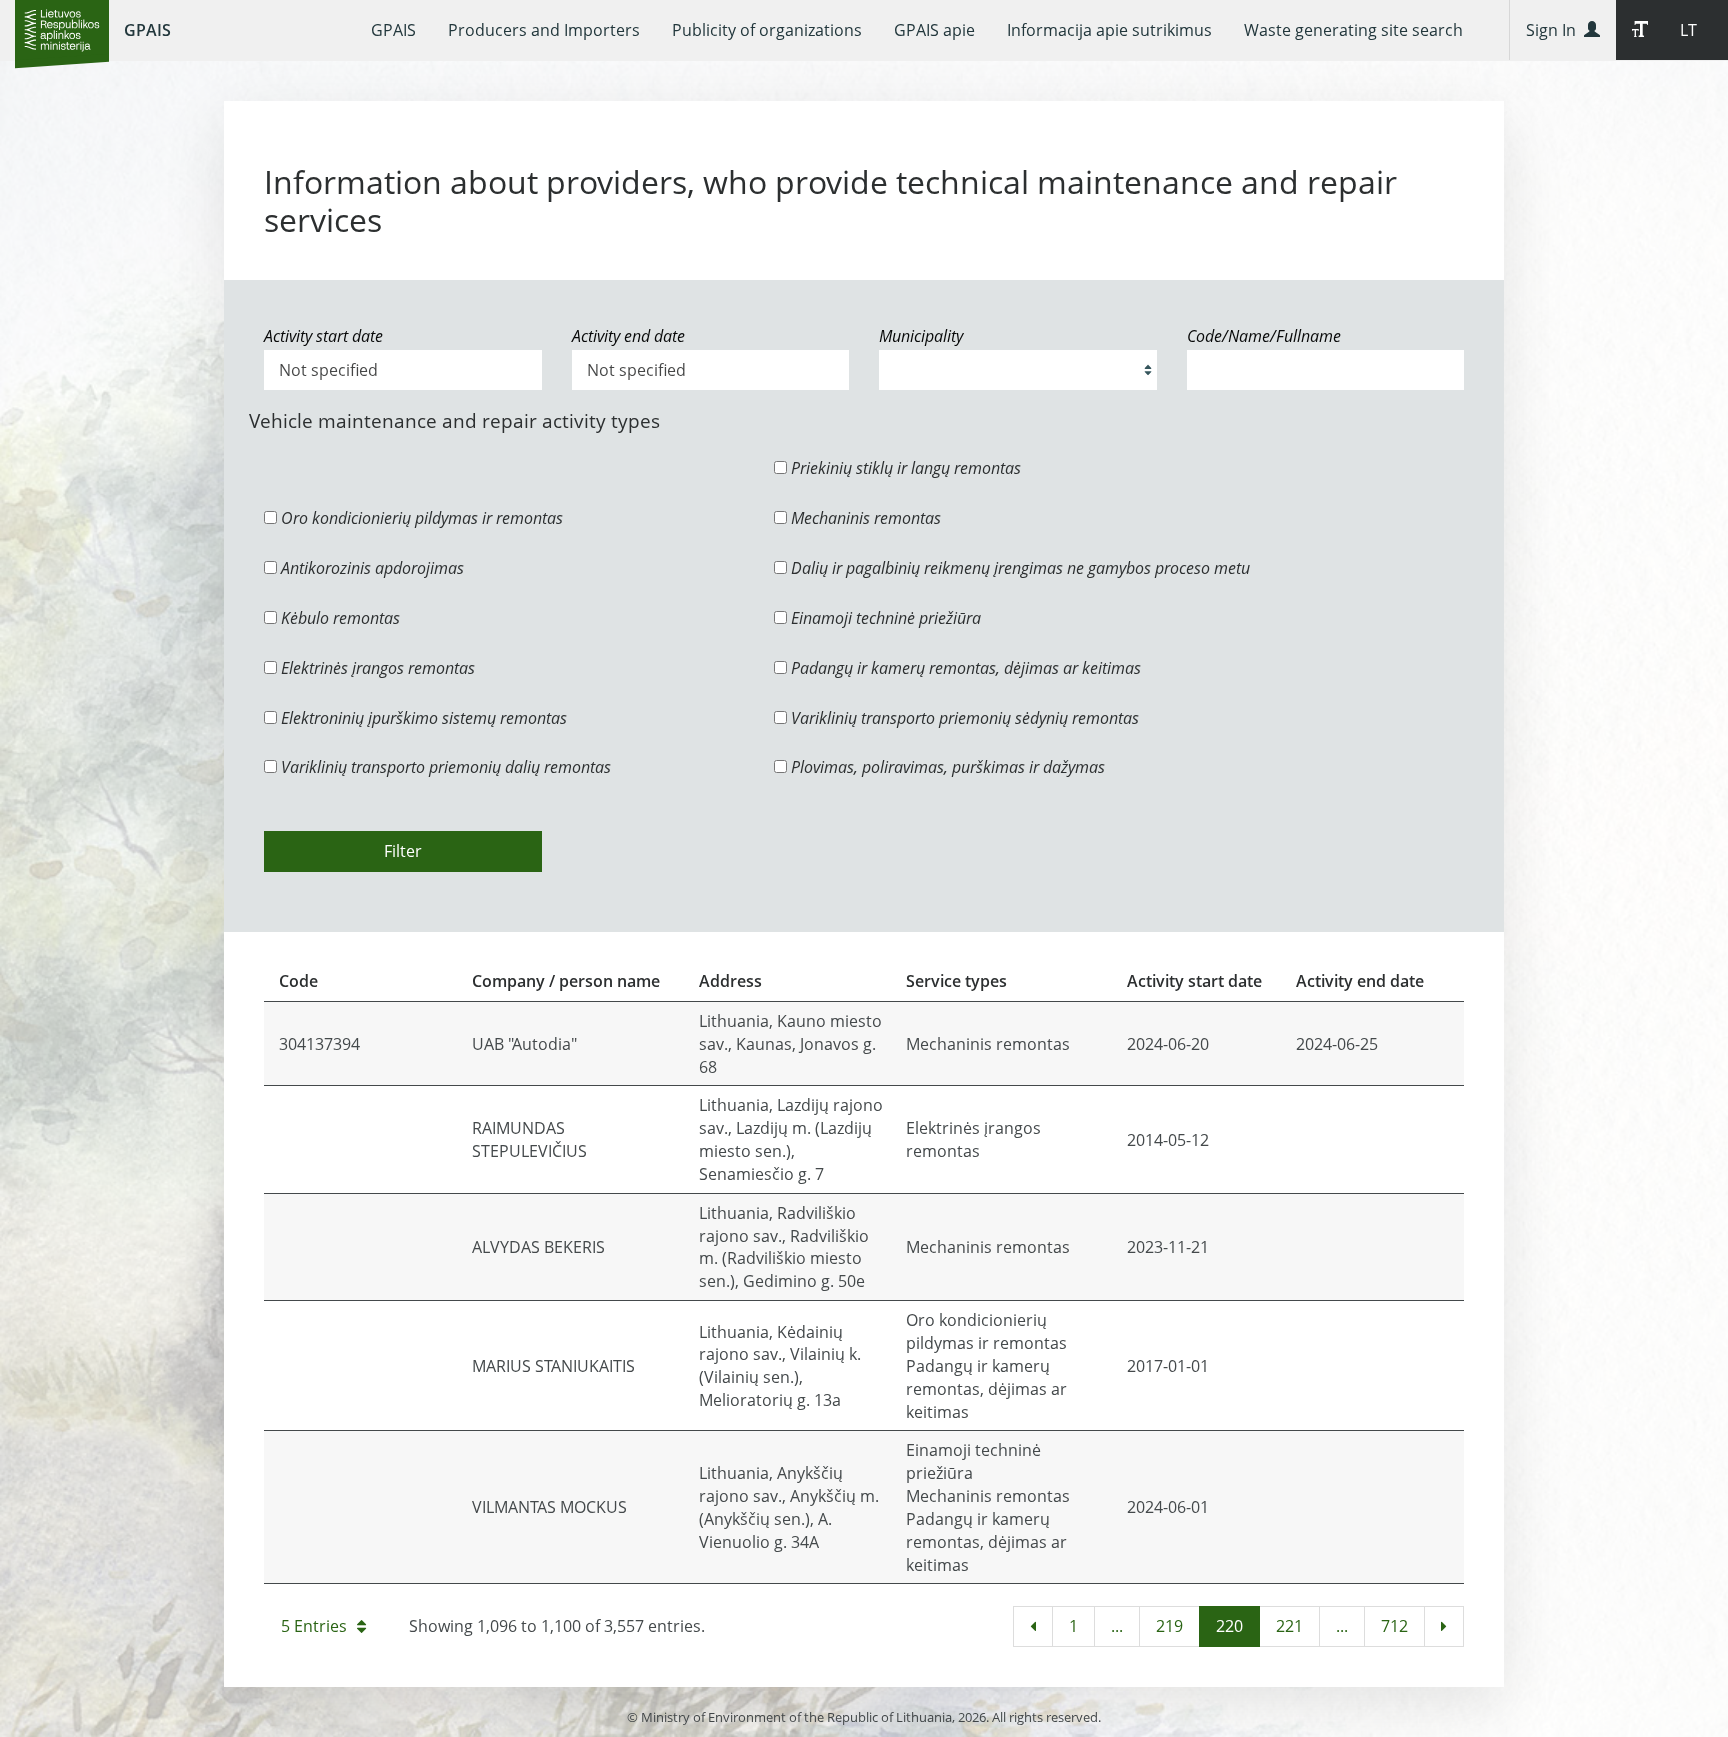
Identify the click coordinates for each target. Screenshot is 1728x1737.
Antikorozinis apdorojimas (370, 568)
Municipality (921, 336)
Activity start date (323, 336)
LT (1688, 30)
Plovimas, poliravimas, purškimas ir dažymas (946, 767)
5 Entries (314, 1626)
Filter (403, 851)
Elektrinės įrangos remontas (376, 668)
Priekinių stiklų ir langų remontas (904, 468)
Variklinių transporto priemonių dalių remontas (444, 767)
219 (1169, 1626)
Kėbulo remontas (338, 618)
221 (1289, 1626)
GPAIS (147, 30)
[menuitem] (393, 30)
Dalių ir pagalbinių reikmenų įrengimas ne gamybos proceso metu (1018, 568)
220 (1229, 1626)
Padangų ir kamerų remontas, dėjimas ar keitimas (964, 668)
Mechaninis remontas (864, 518)
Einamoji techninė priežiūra (884, 618)
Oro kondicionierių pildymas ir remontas (420, 518)
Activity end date (628, 336)
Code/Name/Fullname (1264, 336)
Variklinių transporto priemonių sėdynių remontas (963, 718)
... (1117, 1626)
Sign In (1555, 30)
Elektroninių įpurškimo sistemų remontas (422, 718)
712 (1394, 1626)
